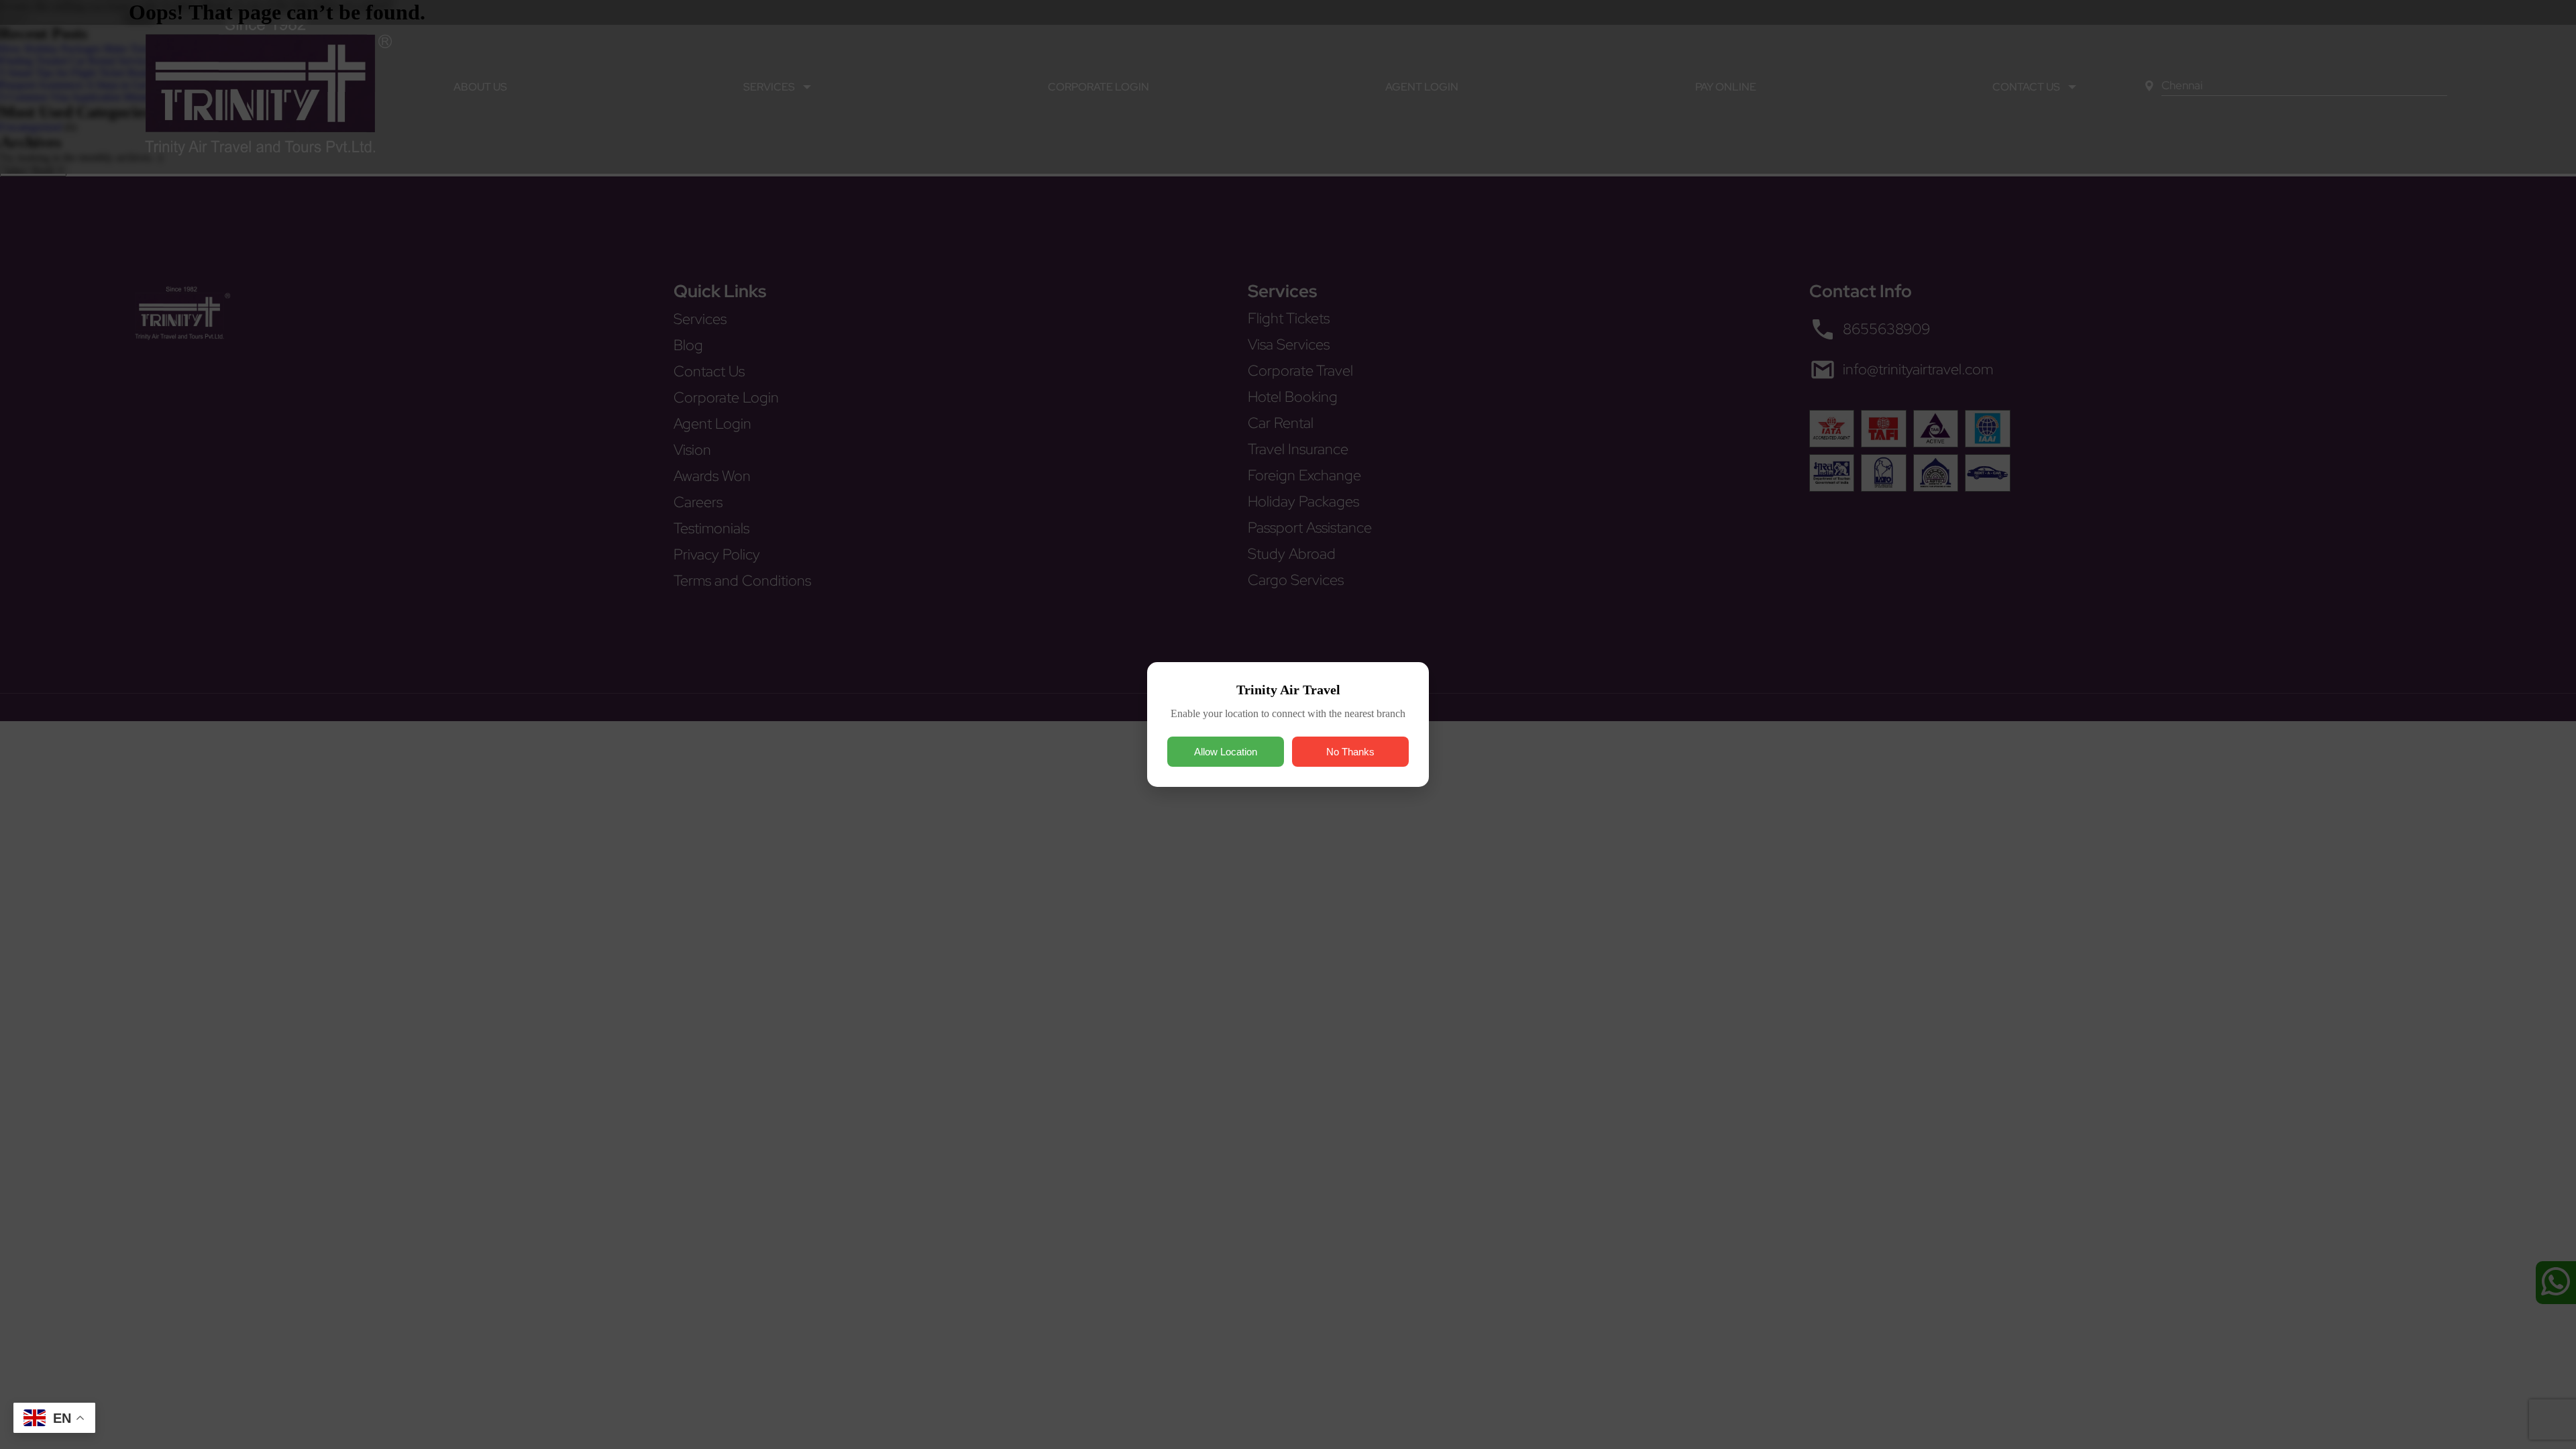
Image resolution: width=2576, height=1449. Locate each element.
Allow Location (1226, 752)
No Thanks (1350, 752)
